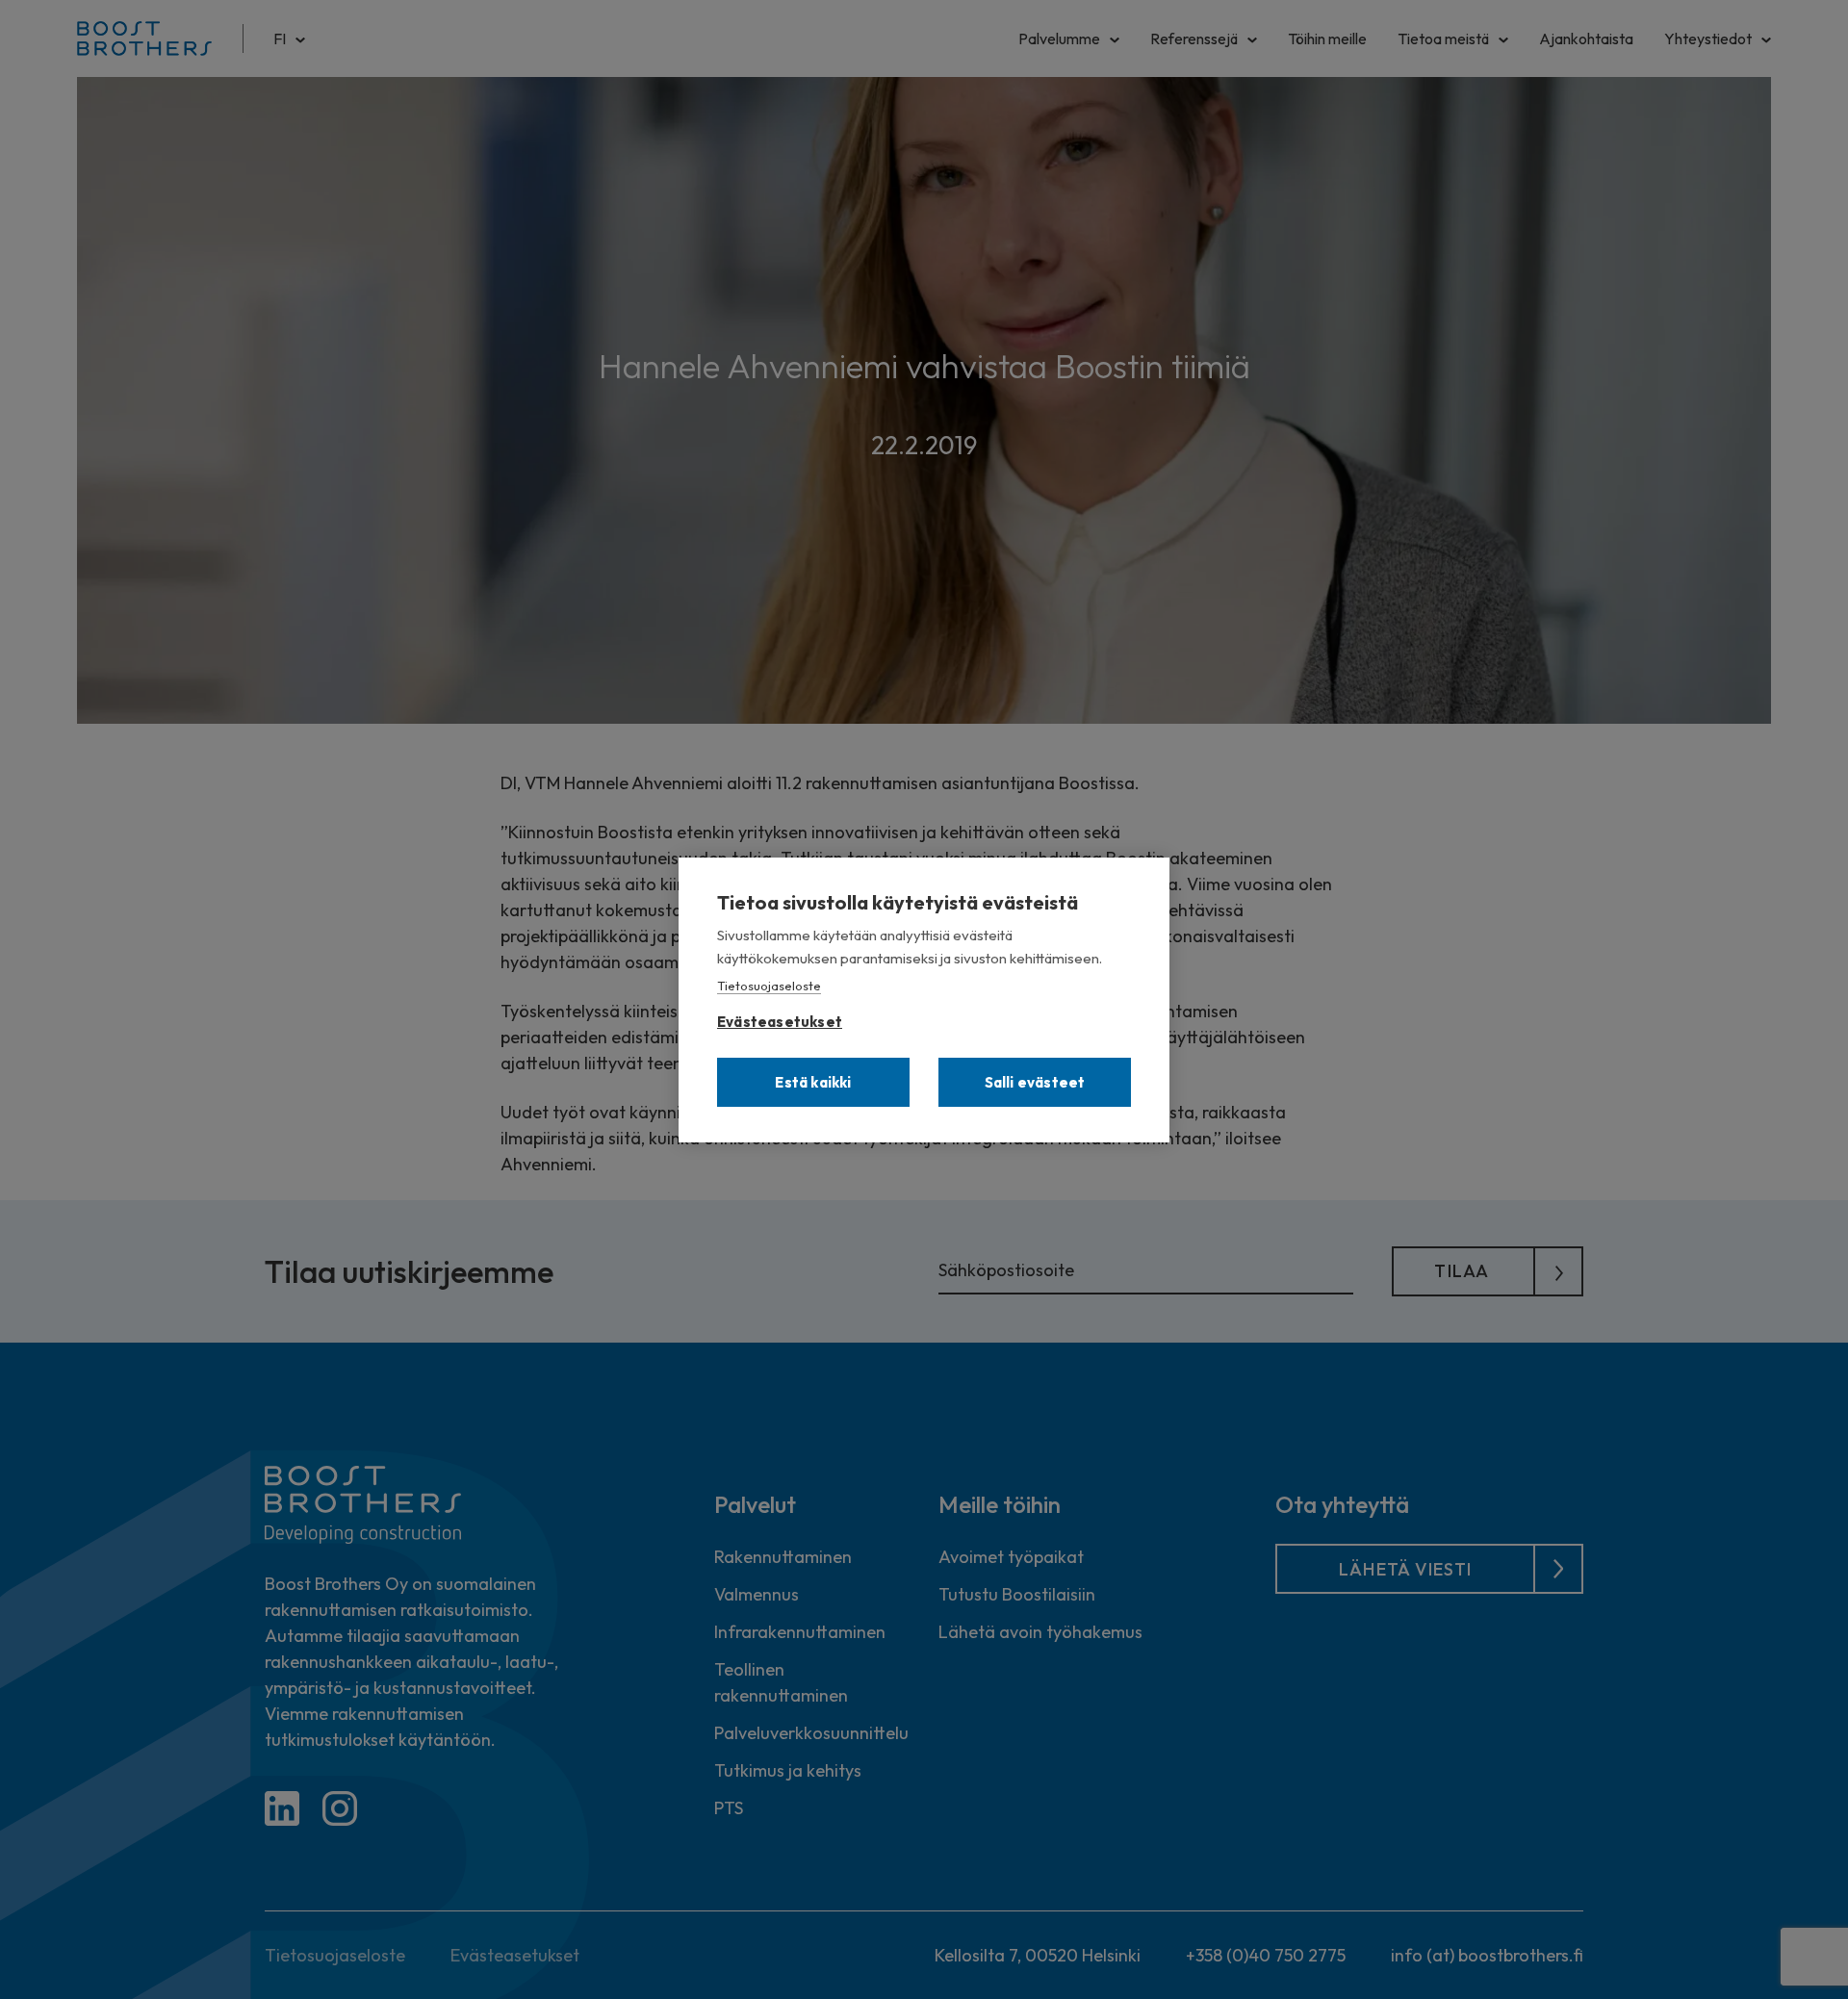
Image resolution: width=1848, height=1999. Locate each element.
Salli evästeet (1035, 1082)
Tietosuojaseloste (769, 986)
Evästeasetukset (780, 1018)
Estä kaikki (813, 1082)
